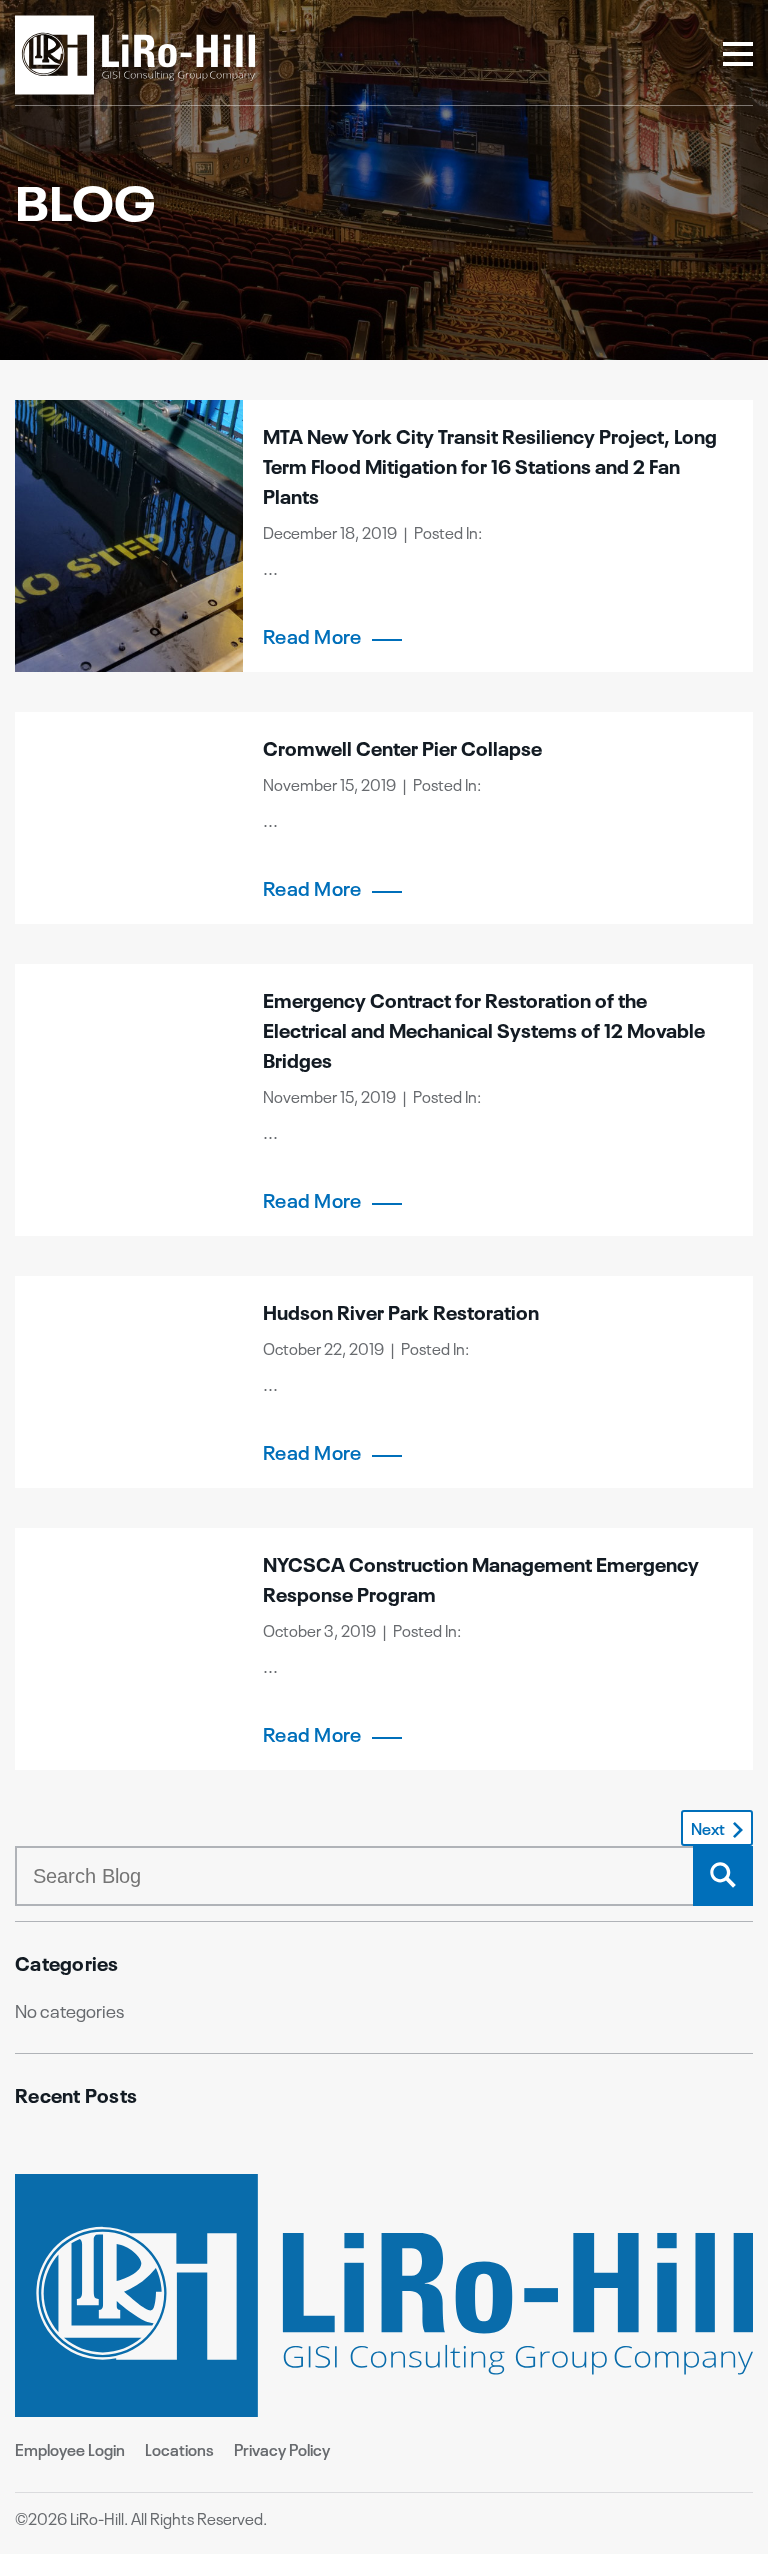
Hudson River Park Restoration (401, 1310)
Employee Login (70, 2449)
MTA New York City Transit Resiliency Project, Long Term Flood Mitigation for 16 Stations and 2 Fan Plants (490, 464)
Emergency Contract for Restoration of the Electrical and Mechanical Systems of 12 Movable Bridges (484, 1028)
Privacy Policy (282, 2449)
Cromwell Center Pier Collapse (402, 746)
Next (708, 1828)
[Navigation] (738, 55)
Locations (179, 2449)
